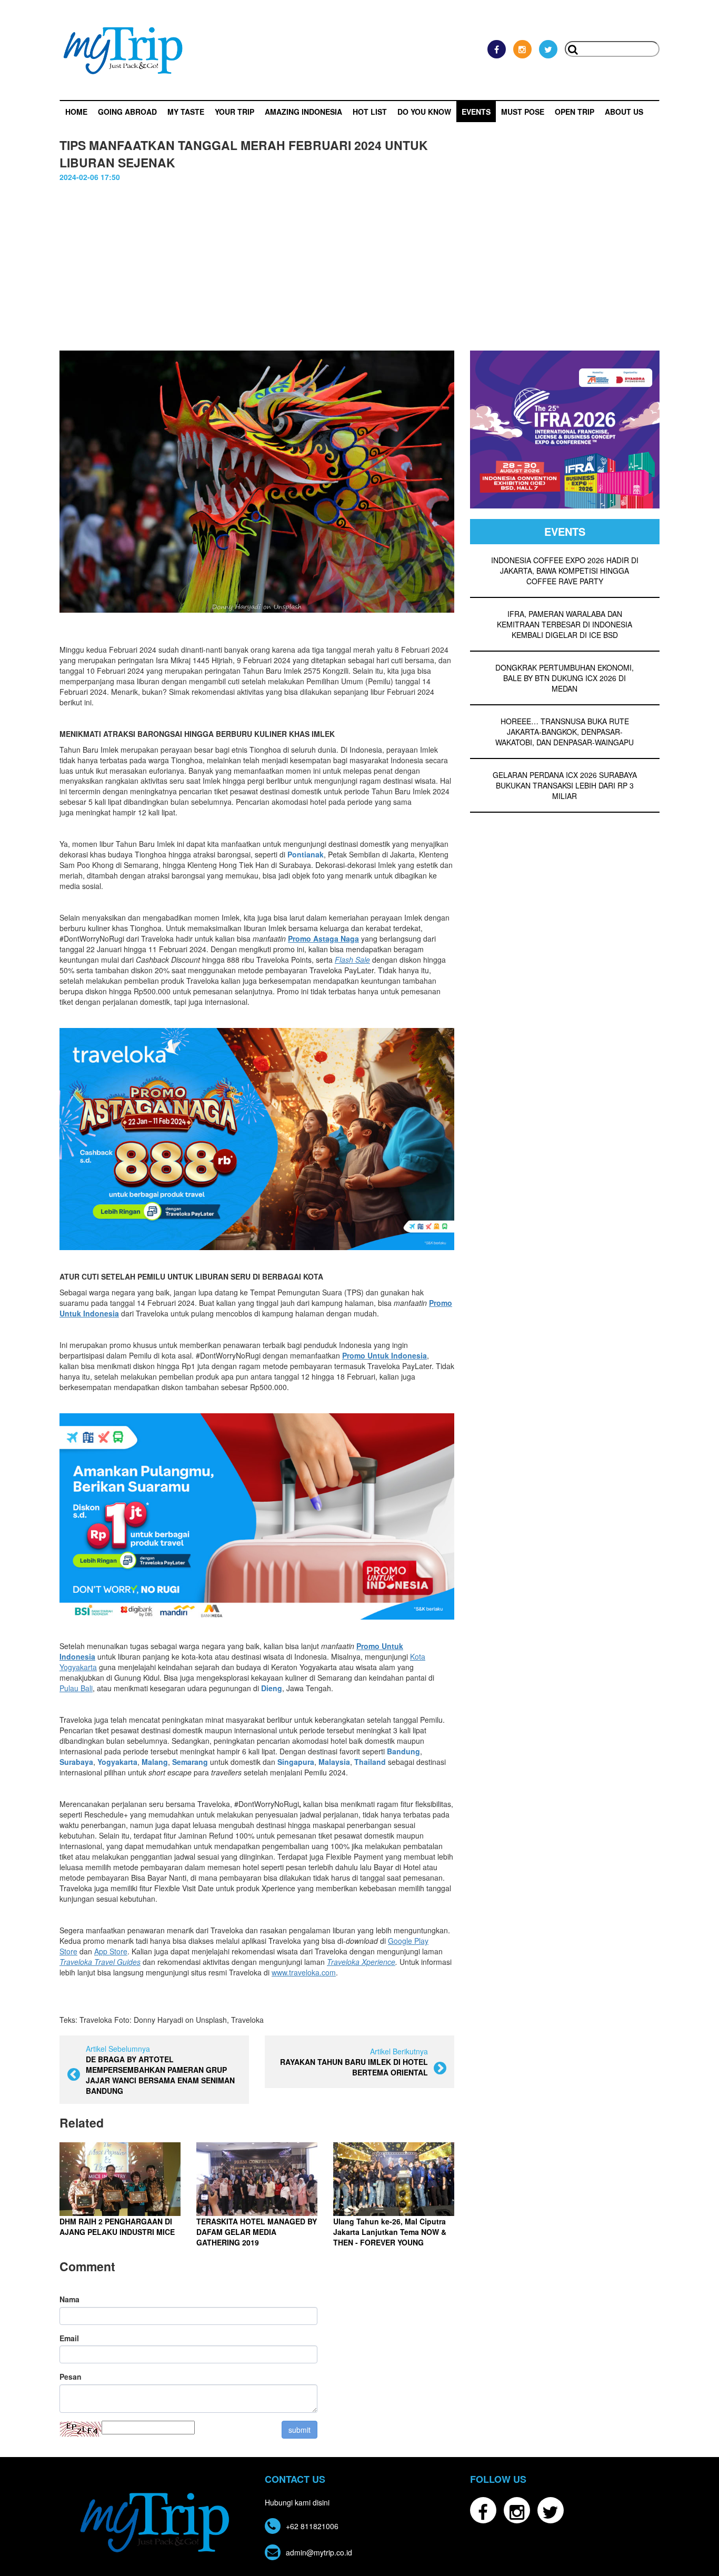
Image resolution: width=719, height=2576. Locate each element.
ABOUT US (624, 112)
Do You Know (424, 112)
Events (476, 112)
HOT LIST (370, 112)
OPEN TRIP (575, 112)
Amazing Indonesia (303, 112)
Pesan (71, 2377)
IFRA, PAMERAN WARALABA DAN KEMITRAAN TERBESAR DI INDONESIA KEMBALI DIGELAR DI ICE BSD (565, 624)
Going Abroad (127, 112)
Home (76, 112)
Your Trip (234, 112)
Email (69, 2338)
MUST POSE (523, 112)
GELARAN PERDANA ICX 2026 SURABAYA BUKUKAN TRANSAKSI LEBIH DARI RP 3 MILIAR (565, 785)
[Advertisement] (359, 261)
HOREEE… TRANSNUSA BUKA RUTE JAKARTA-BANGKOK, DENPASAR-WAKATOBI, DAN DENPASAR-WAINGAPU (565, 732)
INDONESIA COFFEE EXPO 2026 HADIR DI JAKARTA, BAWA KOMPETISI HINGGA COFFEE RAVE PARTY (565, 571)
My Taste (186, 112)
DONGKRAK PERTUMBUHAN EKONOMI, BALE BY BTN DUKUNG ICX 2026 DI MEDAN (565, 678)
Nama (69, 2299)
